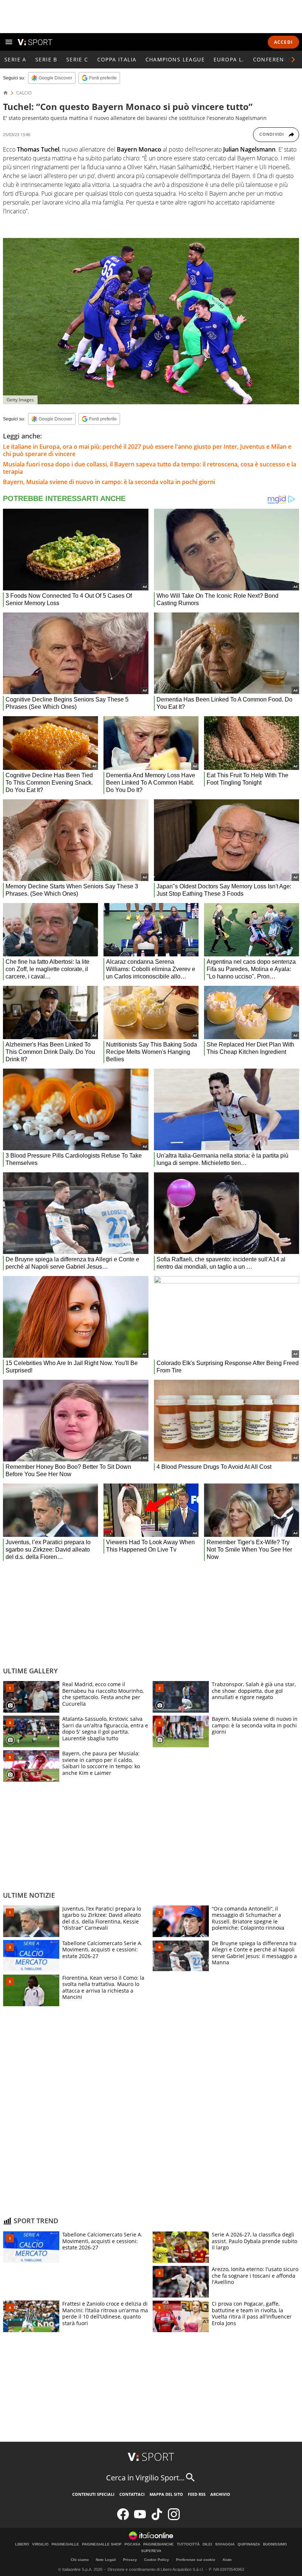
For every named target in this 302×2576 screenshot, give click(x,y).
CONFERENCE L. (276, 59)
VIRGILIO (40, 2544)
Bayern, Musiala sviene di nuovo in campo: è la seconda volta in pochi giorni (109, 482)
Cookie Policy (157, 2560)
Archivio (220, 2494)
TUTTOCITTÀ (188, 2544)
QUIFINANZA (249, 2544)
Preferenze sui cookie (196, 2560)
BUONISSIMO (275, 2544)
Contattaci (132, 2494)
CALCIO (24, 93)
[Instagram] (174, 2518)
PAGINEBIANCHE (159, 2544)
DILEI (207, 2544)
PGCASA (132, 2544)
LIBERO (22, 2544)
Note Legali (106, 2560)
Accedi (283, 42)
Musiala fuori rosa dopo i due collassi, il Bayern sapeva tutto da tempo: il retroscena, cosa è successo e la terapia (150, 468)
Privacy (130, 2560)
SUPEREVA (151, 2551)
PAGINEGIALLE (65, 2544)
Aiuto (227, 2560)
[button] (293, 60)
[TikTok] (157, 2518)
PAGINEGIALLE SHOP (102, 2544)
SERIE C (77, 59)
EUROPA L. (229, 59)
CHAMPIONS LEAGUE (175, 59)
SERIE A (15, 59)
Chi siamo (80, 2560)
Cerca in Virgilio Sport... (145, 2478)
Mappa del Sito (166, 2494)
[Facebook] (123, 2518)
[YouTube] (140, 2518)
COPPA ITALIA (117, 59)
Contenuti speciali (93, 2494)
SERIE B (46, 59)
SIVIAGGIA (225, 2544)
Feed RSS (197, 2494)
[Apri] (9, 42)
